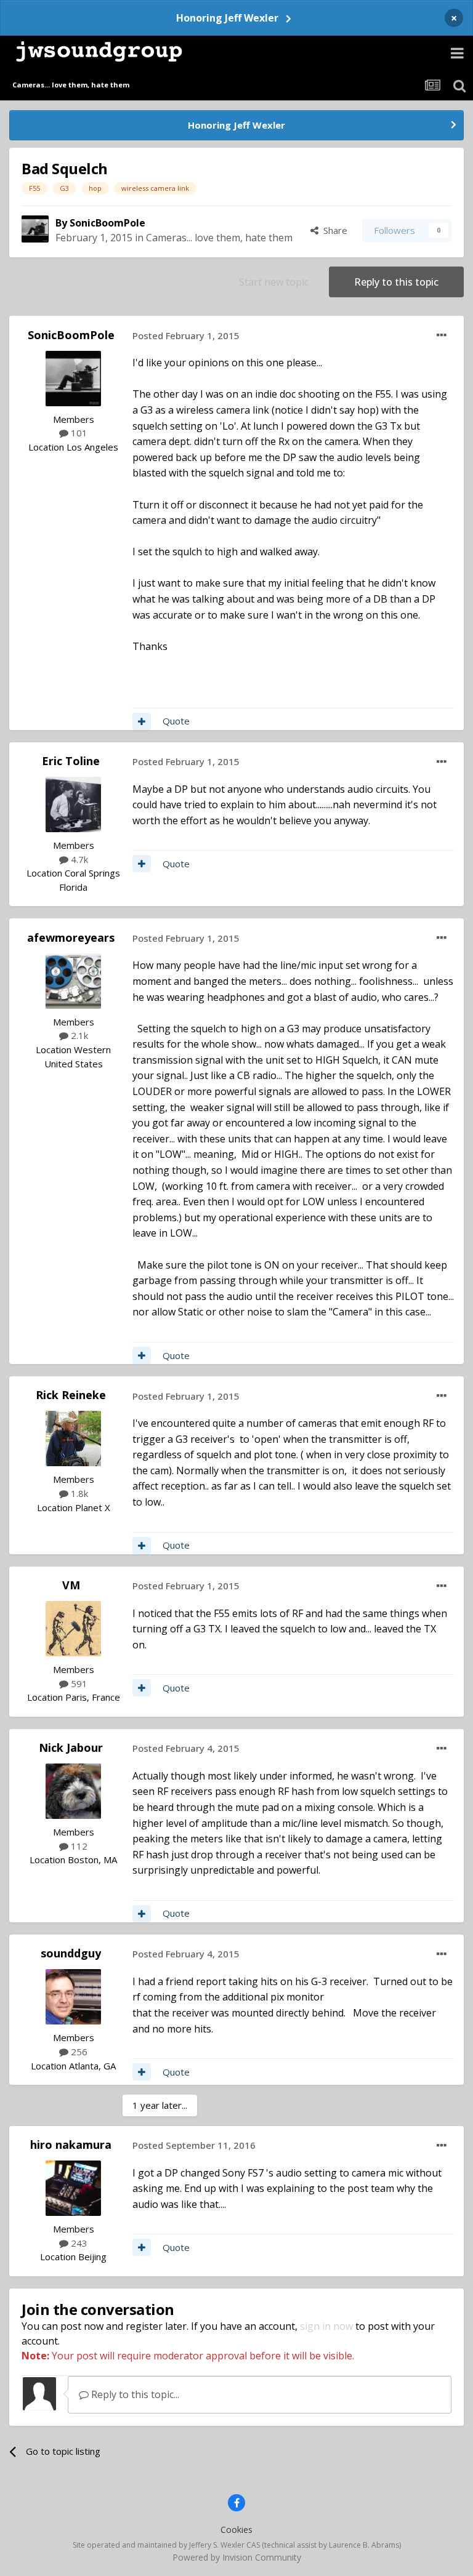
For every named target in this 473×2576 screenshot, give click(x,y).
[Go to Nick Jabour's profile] (73, 1791)
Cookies (236, 2530)
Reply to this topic (396, 282)
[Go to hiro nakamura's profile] (73, 2188)
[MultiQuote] (142, 721)
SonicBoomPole (107, 223)
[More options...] (442, 335)
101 (78, 433)
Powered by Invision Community (237, 2557)
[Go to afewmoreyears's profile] (73, 981)
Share (333, 230)
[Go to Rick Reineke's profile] (73, 1438)
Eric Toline (71, 761)
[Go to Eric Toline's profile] (73, 804)
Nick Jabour (71, 1747)
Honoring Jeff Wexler (227, 18)
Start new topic (274, 282)
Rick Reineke (71, 1395)
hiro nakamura (71, 2145)
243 (78, 2243)
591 (78, 1683)
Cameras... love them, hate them (219, 238)
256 (78, 2052)
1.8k (78, 1493)
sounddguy (71, 1953)
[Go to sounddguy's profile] (73, 1997)
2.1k (78, 1035)
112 (78, 1846)
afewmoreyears (71, 937)
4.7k (78, 859)
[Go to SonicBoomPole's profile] (35, 229)
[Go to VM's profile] (73, 1629)
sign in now (326, 2326)
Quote (176, 721)
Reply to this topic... (134, 2394)
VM (71, 1585)
